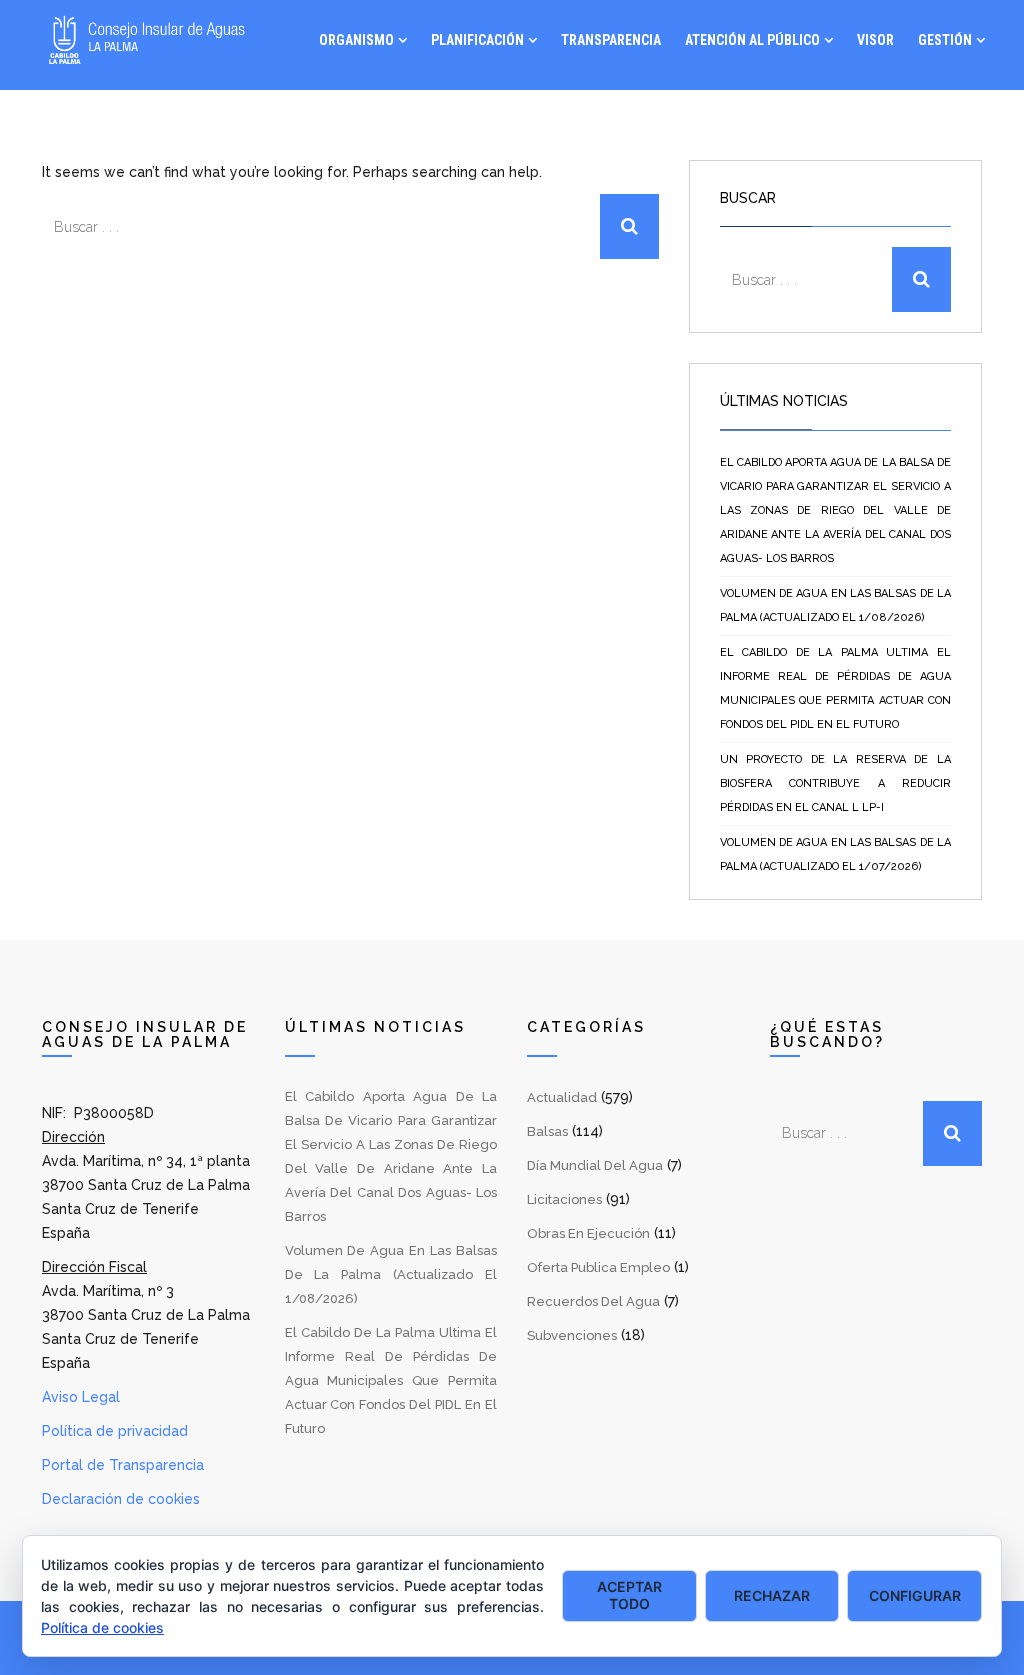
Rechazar (772, 1595)
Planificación (477, 40)
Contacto (952, 120)
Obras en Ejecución (588, 1233)
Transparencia (611, 40)
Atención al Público (752, 40)
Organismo (356, 40)
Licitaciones (564, 1199)
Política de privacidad (115, 1431)
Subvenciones (572, 1335)
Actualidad (562, 1097)
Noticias (853, 120)
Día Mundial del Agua (595, 1165)
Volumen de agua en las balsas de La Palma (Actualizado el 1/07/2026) (835, 854)
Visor (875, 40)
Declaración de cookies (121, 1499)
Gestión (945, 40)
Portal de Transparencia (123, 1465)
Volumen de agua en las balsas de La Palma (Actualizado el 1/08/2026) (835, 605)
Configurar (915, 1595)
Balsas (547, 1131)
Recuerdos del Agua (593, 1301)
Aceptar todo (629, 1595)
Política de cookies (102, 1627)
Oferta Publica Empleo (598, 1267)
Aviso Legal (81, 1397)
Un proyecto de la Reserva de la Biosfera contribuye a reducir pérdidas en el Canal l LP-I (835, 783)
